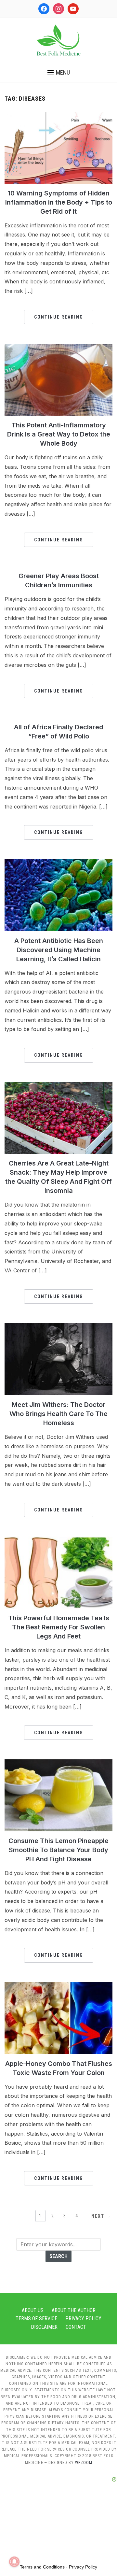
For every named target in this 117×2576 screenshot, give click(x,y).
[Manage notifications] (14, 2562)
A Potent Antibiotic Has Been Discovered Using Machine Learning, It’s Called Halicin (59, 950)
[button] (59, 73)
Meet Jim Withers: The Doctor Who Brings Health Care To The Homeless (58, 1414)
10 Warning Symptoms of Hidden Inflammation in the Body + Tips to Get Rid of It (59, 202)
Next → (101, 2216)
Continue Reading (59, 317)
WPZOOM (84, 2463)
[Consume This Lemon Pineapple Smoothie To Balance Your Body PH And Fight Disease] (58, 1763)
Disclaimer (44, 2327)
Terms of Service (36, 2318)
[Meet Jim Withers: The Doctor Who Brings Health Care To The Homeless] (58, 1327)
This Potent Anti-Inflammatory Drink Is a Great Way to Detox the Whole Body (59, 434)
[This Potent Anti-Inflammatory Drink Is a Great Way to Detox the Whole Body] (58, 348)
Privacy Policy (83, 2318)
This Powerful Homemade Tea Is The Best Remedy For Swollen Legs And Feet (59, 1627)
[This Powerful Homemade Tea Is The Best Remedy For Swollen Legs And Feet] (58, 1540)
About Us (33, 2310)
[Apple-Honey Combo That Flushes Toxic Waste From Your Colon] (58, 1986)
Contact (76, 2327)
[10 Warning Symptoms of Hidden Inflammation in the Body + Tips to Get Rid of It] (58, 116)
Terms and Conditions (42, 2567)
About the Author (74, 2310)
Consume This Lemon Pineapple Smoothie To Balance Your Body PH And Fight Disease (58, 1850)
